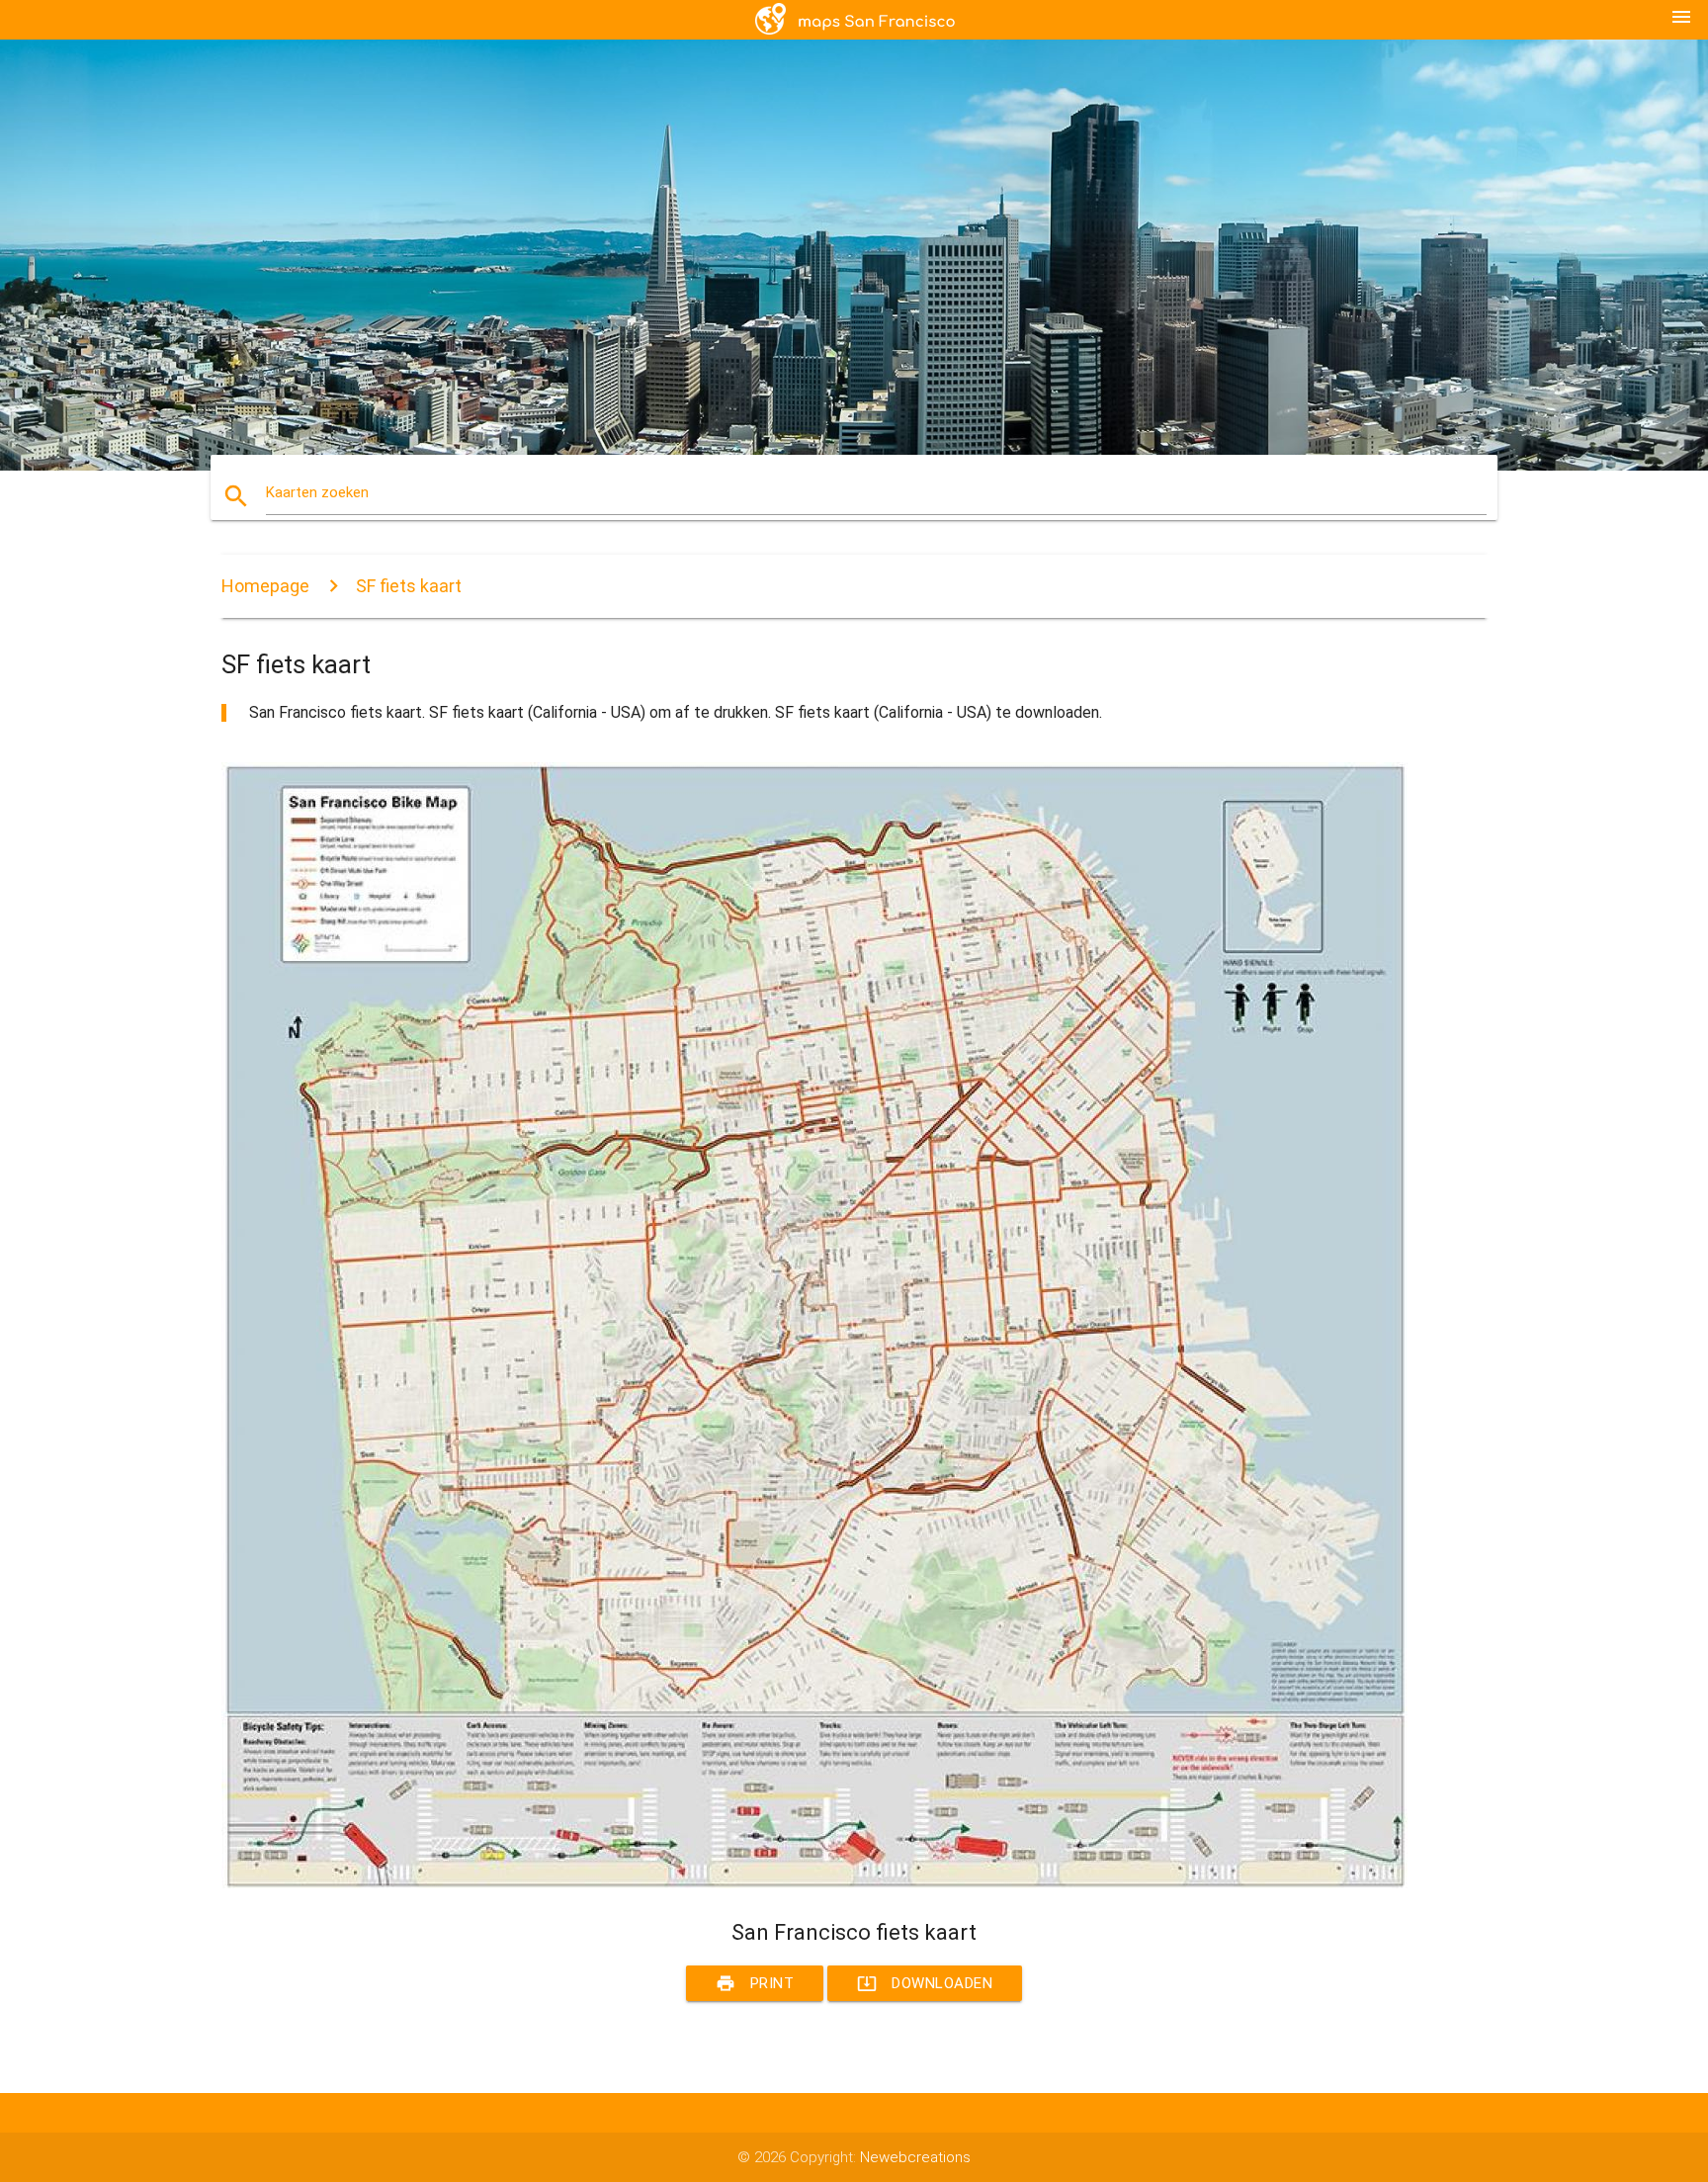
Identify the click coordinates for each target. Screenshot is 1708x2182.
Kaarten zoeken (317, 492)
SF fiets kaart (409, 586)
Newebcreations (915, 2157)
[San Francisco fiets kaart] (814, 1883)
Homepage (265, 586)
